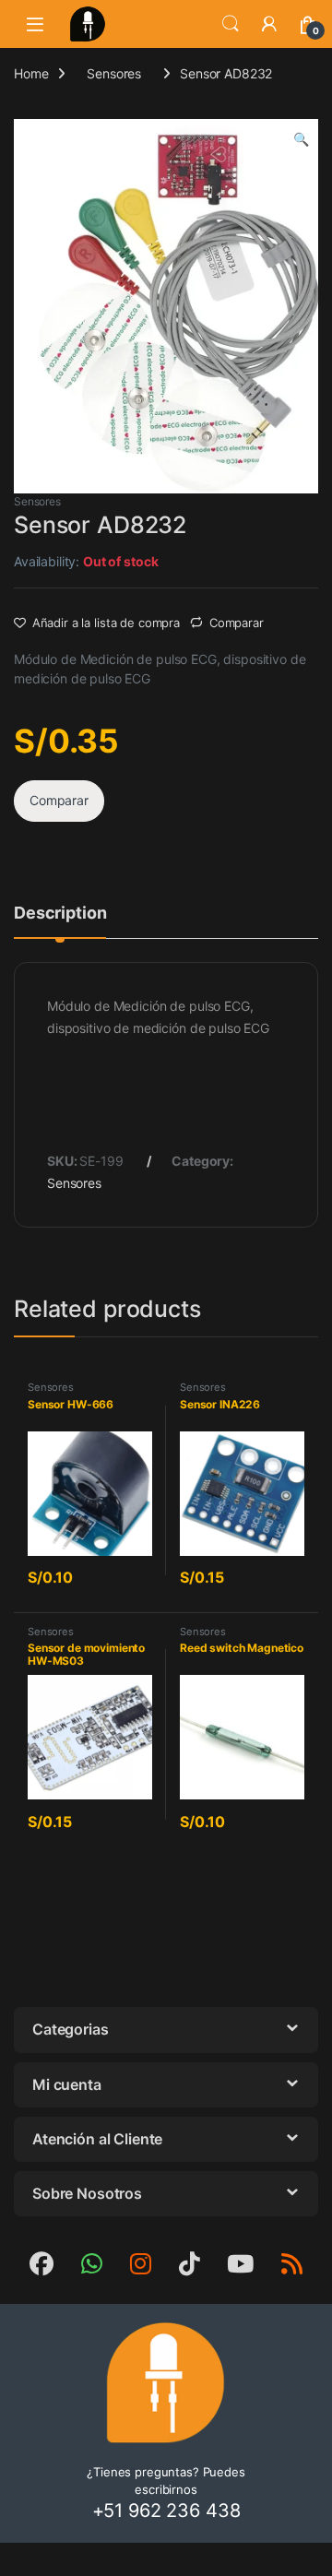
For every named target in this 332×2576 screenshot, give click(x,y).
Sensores (114, 73)
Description (60, 914)
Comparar (237, 623)
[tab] (60, 921)
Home (31, 73)
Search (231, 24)
